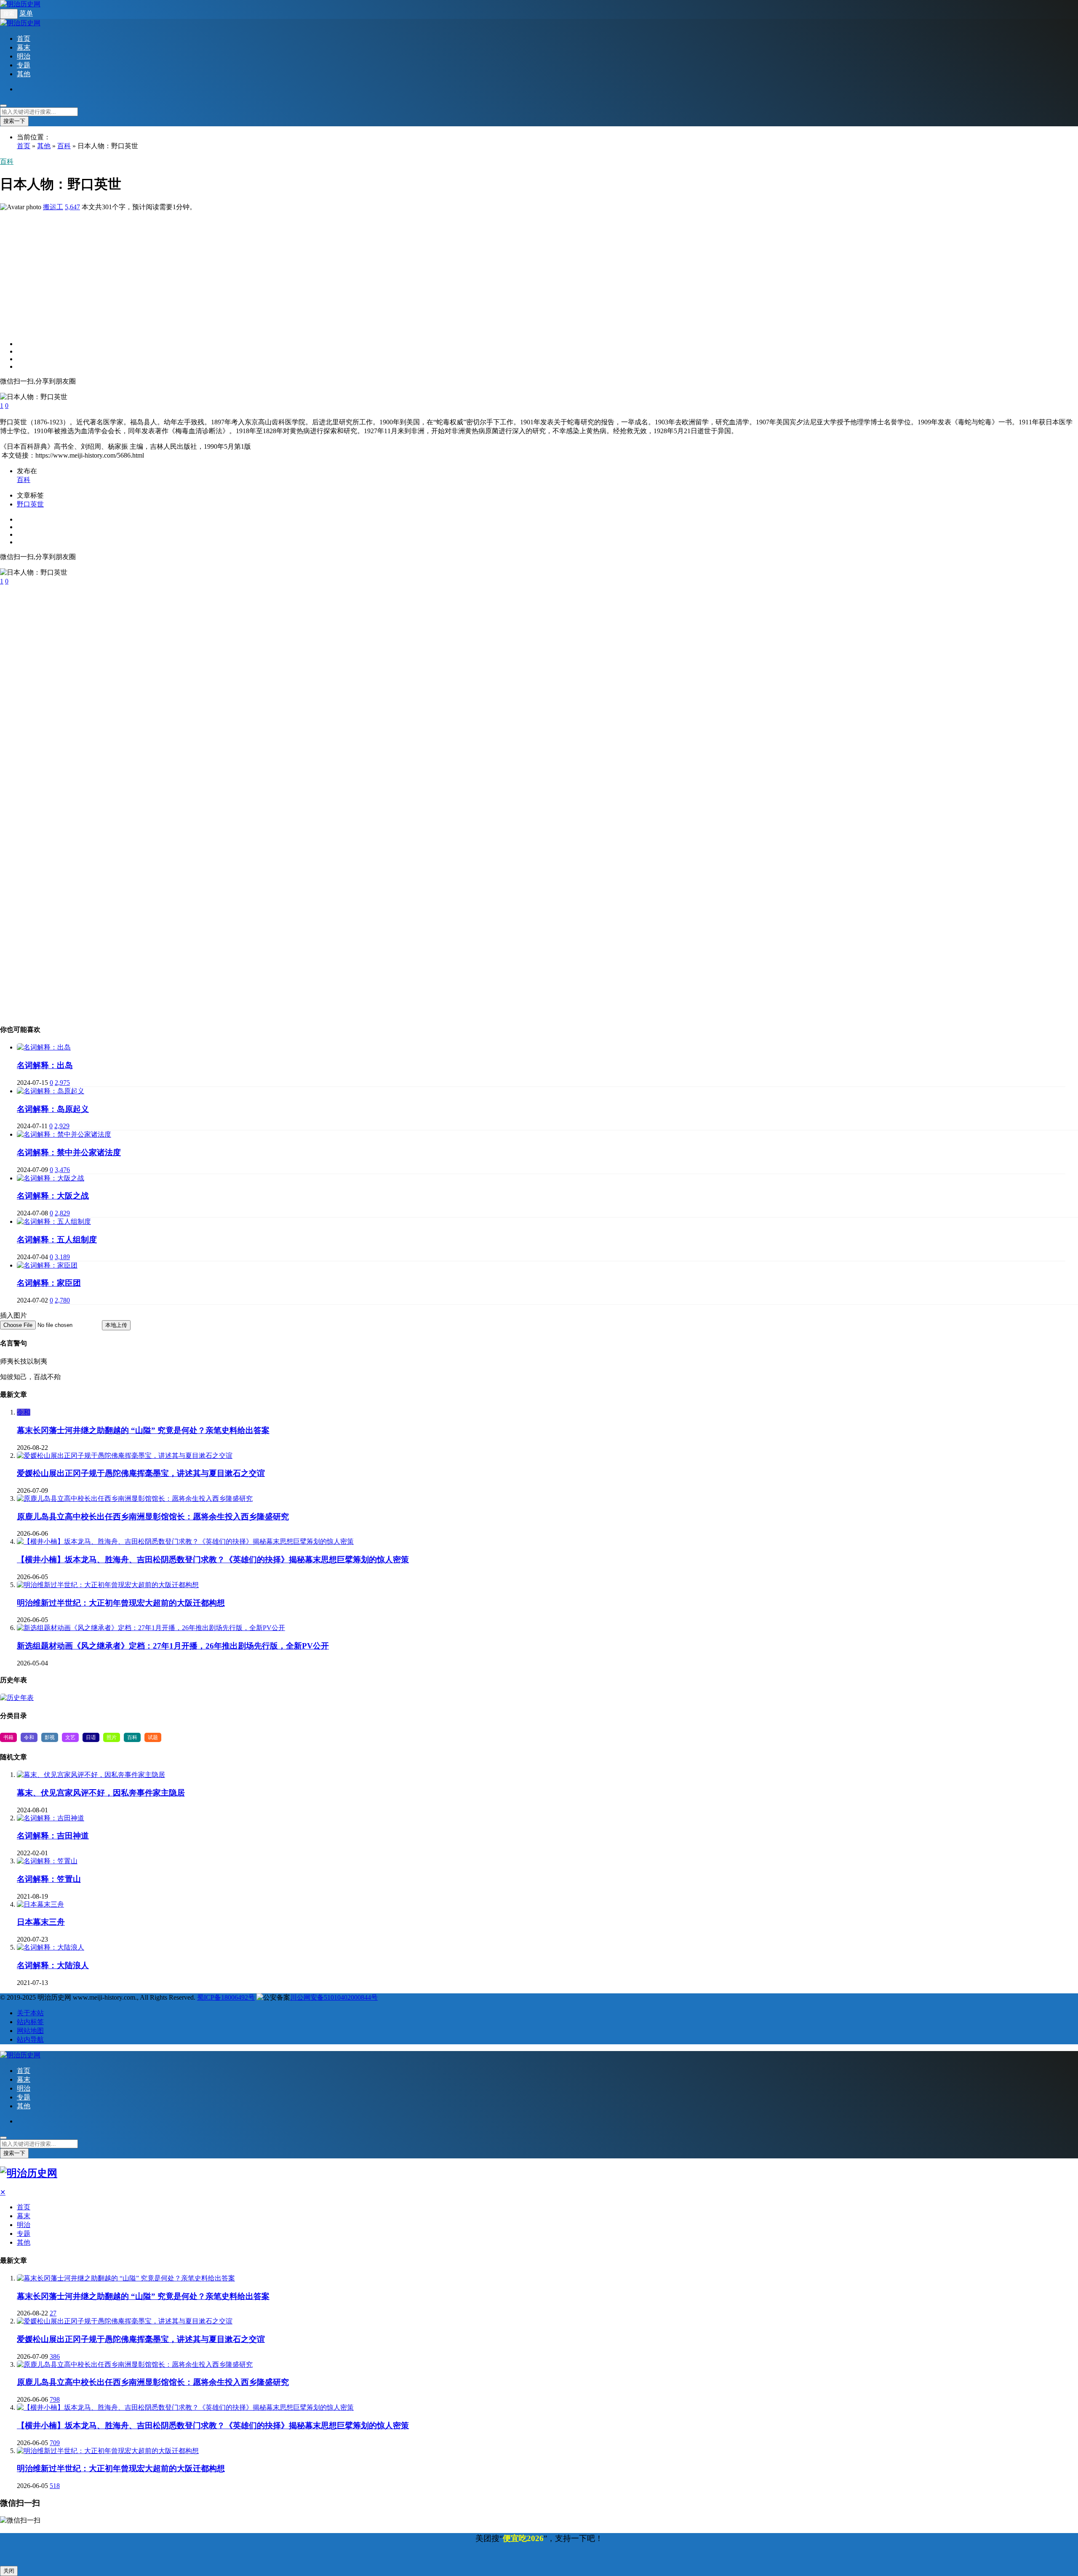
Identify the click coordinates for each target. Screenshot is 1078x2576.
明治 (24, 56)
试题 (153, 1737)
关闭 (9, 2571)
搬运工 (53, 207)
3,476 (62, 1170)
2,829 (62, 1213)
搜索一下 (14, 121)
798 (55, 2399)
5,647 (72, 207)
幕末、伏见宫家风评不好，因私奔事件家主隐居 (101, 1793)
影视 (50, 1737)
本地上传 (116, 1325)
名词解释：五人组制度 (57, 1240)
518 (55, 2486)
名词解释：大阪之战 (53, 1196)
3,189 (62, 1257)
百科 (64, 146)
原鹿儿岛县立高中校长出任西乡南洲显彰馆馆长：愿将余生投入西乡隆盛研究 (153, 1517)
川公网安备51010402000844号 (334, 1997)
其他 (24, 74)
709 (55, 2443)
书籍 (8, 1737)
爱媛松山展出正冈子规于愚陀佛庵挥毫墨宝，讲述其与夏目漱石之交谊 (141, 1473)
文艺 (70, 1737)
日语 (91, 1737)
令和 (24, 1412)
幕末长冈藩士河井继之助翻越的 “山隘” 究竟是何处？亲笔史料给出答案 (143, 1430)
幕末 (24, 47)
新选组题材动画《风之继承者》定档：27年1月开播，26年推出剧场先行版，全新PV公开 (173, 1646)
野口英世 (30, 504)
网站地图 (30, 2031)
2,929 (62, 1126)
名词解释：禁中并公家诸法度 (69, 1152)
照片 (112, 1737)
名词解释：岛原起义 (53, 1109)
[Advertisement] (253, 271)
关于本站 (30, 2013)
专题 (24, 65)
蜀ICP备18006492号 (226, 1997)
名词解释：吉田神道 (53, 1836)
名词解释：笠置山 (49, 1879)
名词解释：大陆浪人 (53, 1965)
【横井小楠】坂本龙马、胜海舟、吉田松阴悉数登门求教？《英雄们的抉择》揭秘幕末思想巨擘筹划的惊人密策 (213, 1560)
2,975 (62, 1083)
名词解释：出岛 (45, 1065)
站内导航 (30, 2039)
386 (55, 2356)
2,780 (62, 1300)
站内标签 (30, 2022)
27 (53, 2313)
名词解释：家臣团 (49, 1283)
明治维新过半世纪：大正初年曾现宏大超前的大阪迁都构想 (121, 1603)
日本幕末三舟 (41, 1922)
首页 (24, 39)
